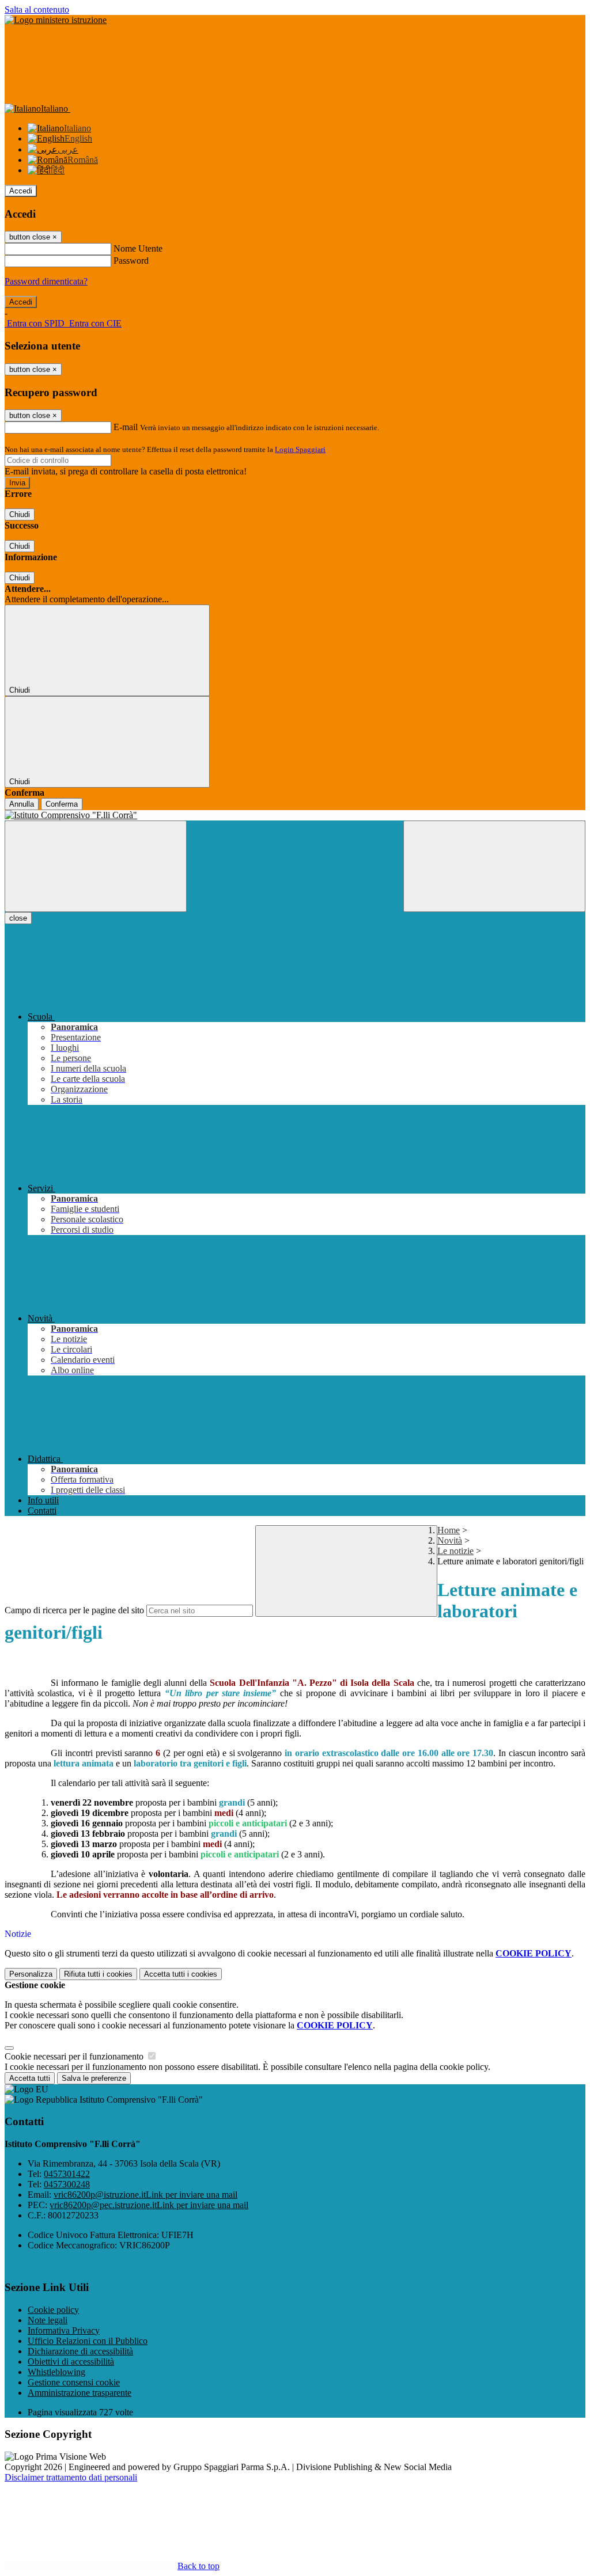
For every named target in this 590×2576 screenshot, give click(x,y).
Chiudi (20, 514)
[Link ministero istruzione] (56, 20)
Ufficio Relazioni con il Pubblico (88, 2341)
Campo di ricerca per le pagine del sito (74, 1610)
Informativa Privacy (64, 2330)
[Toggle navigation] (96, 866)
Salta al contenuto (37, 10)
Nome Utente (138, 248)
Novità (450, 1540)
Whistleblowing (56, 2372)
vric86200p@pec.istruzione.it (149, 2205)
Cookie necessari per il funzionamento (75, 2056)
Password (131, 261)
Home (449, 1530)
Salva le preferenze (94, 2078)
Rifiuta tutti (98, 1974)
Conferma (62, 804)
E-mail (126, 427)
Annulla (22, 804)
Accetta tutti (181, 1974)
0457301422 (67, 2174)
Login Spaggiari (300, 449)
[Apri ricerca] (494, 866)
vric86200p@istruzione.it (145, 2195)
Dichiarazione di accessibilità (80, 2351)
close (18, 918)
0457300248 (67, 2184)
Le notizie (455, 1551)
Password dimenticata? (46, 281)
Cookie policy (53, 2310)
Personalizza (31, 1974)
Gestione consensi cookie (74, 2382)
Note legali (48, 2320)
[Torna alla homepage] (295, 815)
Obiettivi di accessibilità (71, 2362)
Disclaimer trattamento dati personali (71, 2477)
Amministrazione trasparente (80, 2393)
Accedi (21, 191)
